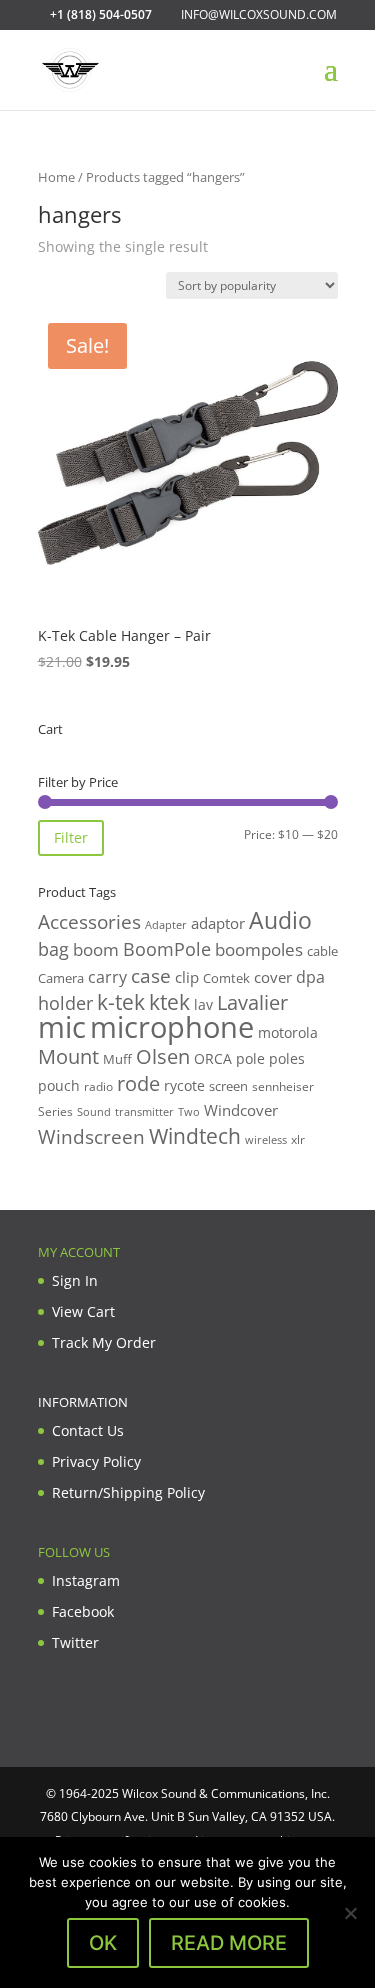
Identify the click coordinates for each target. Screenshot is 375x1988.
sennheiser (283, 1086)
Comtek (226, 978)
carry (107, 977)
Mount (68, 1056)
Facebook (83, 1611)
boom (96, 949)
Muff (117, 1059)
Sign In (75, 1280)
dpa (310, 977)
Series (55, 1111)
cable (322, 951)
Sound (94, 1111)
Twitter (75, 1642)
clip (187, 977)
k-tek (121, 1002)
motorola (288, 1032)
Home (56, 177)
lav (203, 1004)
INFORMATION (83, 1402)
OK (103, 1943)
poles (287, 1058)
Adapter (166, 924)
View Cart (83, 1311)
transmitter (144, 1112)
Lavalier (252, 1002)
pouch (59, 1085)
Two (189, 1111)
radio (98, 1086)
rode (138, 1083)
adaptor (218, 923)
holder (65, 1003)
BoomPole (167, 948)
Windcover (241, 1110)
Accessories (89, 921)
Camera (61, 978)
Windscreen (91, 1137)
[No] (350, 1913)
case (151, 975)
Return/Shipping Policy (128, 1492)
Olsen (163, 1056)
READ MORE (229, 1943)
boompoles (259, 949)
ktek (169, 1002)
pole (250, 1058)
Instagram (86, 1580)
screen (228, 1086)
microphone (172, 1027)
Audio (280, 920)
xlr (298, 1139)
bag (53, 949)
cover (273, 977)
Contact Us (88, 1430)
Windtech (195, 1136)
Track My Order (104, 1342)
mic (62, 1027)
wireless (266, 1140)
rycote (184, 1085)
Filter (71, 837)
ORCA (213, 1058)
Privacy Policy (96, 1461)
